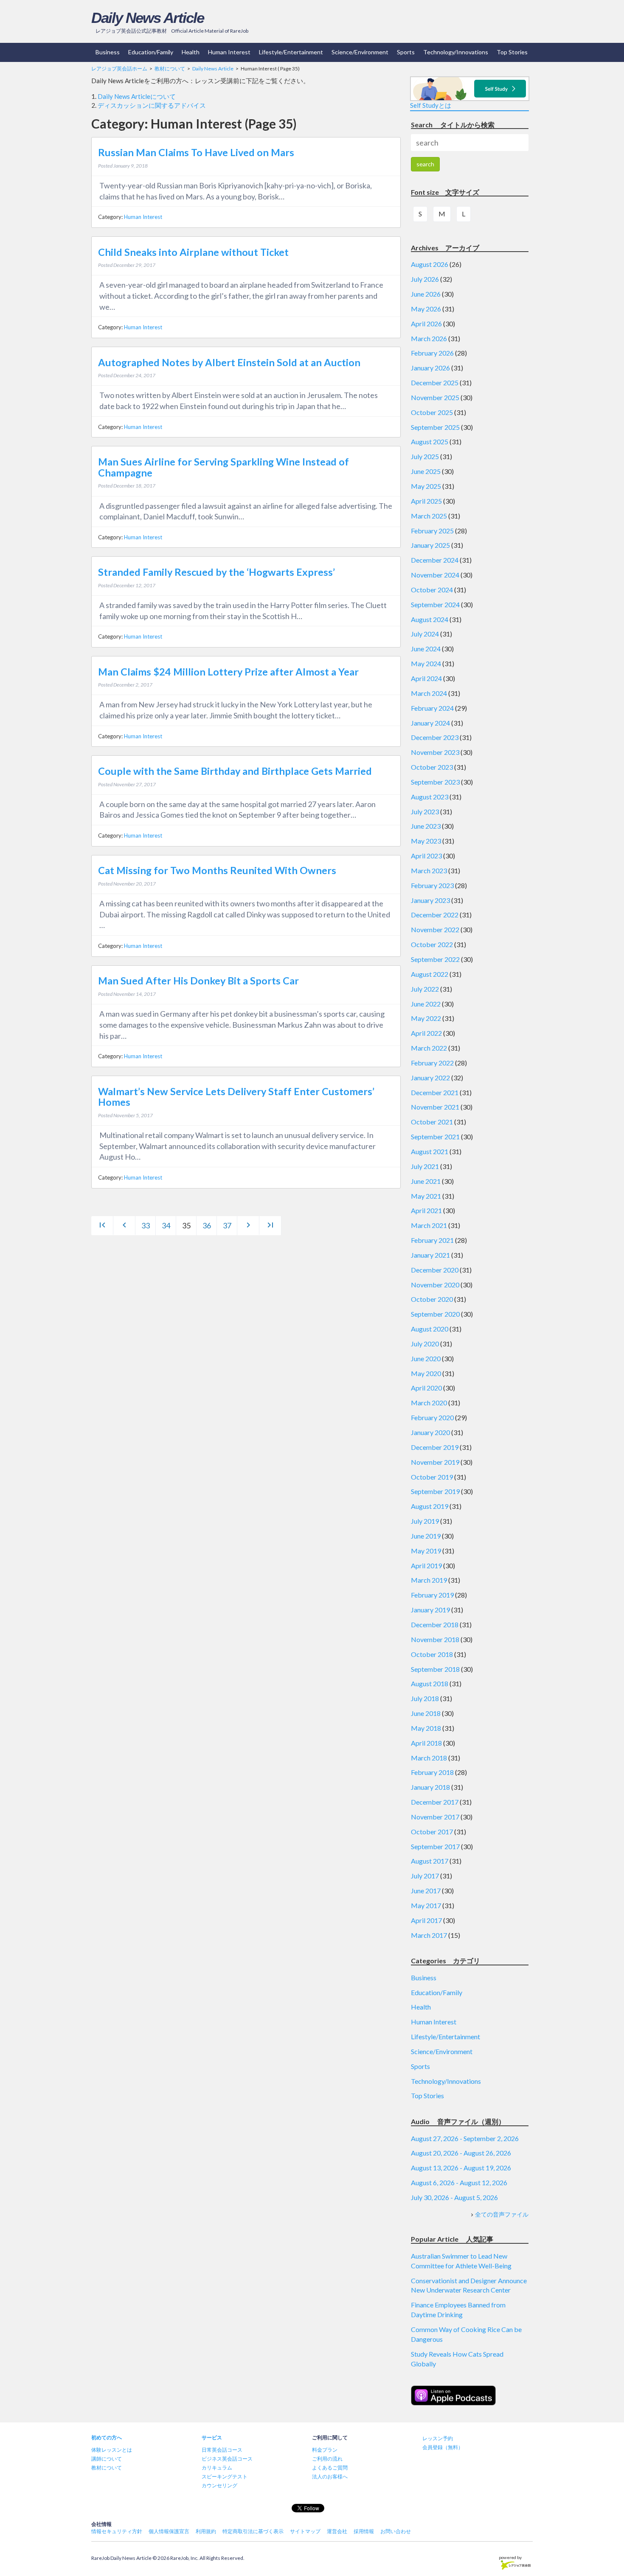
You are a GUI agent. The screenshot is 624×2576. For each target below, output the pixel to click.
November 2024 (435, 575)
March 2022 (429, 1048)
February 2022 (432, 1063)
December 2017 (435, 1802)
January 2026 (430, 368)
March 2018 (429, 1758)
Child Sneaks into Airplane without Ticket (193, 252)
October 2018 (432, 1654)
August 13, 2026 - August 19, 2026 (461, 2168)
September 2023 (435, 782)
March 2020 (429, 1403)
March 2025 (429, 516)
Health (191, 52)
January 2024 (430, 723)
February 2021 (432, 1240)
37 (227, 1225)
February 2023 (432, 885)
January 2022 (430, 1078)
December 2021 (435, 1092)
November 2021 (435, 1107)
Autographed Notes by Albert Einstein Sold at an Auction (229, 362)
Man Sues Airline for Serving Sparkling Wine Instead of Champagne (223, 467)
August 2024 (430, 619)
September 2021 (435, 1137)
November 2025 (435, 397)
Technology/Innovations (456, 52)
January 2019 (430, 1610)
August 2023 (430, 797)
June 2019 (426, 1536)
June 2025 (426, 471)
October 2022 (432, 944)
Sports (406, 52)
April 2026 (426, 324)
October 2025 (432, 412)
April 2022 (426, 1033)
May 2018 (426, 1728)
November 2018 (435, 1639)
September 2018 (435, 1669)
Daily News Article (148, 18)
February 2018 (432, 1772)
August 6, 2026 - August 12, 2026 (459, 2182)
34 (166, 1225)
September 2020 (435, 1314)
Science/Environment (360, 52)
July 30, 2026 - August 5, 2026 (454, 2197)
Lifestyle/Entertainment (291, 52)
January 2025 (430, 545)
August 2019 (430, 1506)
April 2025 (426, 501)
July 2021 (425, 1166)
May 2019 (426, 1551)
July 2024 (425, 634)
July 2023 (425, 811)
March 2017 (429, 1935)
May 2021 (426, 1196)
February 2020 (432, 1417)
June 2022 (426, 1004)
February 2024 (432, 708)
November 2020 (435, 1285)
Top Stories (512, 52)
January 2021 (430, 1255)
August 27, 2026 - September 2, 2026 (465, 2138)
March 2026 (429, 338)
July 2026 (425, 279)
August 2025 (430, 441)
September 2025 (435, 427)
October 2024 (432, 590)
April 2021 (426, 1210)
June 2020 (426, 1358)
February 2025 (432, 531)
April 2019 (426, 1566)
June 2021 (426, 1181)
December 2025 (435, 383)
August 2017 (430, 1861)
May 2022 (426, 1018)
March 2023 (429, 870)
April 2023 (426, 856)
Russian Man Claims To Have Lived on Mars (196, 152)
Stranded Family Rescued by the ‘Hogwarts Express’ (216, 572)
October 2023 (432, 767)
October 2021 (432, 1122)
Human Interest (229, 52)
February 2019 (432, 1595)
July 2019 (425, 1521)
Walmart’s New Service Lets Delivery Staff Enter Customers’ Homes (236, 1097)
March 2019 (429, 1580)
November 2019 (435, 1462)
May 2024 (426, 663)
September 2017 (435, 1846)
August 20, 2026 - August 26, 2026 (461, 2153)
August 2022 (430, 974)
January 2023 (430, 900)
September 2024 (435, 604)
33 (146, 1225)
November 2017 (435, 1817)
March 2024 (429, 693)
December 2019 (435, 1447)
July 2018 (425, 1698)
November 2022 (435, 929)
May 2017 (426, 1905)
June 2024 (426, 649)
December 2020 (435, 1270)
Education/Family (151, 52)
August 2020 (430, 1329)
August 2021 (430, 1151)
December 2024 (435, 560)
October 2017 (432, 1832)
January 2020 (430, 1432)
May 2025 (426, 486)
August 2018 (430, 1683)
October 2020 (432, 1299)
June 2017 (426, 1891)
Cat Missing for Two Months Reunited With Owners (217, 870)
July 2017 (425, 1876)
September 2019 (435, 1491)
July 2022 (425, 989)
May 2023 (426, 841)
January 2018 (430, 1787)
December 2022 (435, 915)
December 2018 (435, 1624)
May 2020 (426, 1373)
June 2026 (426, 294)
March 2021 (429, 1225)
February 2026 (432, 353)
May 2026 (426, 309)
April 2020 (426, 1388)
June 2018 (426, 1713)
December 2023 (435, 737)
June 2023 (426, 826)
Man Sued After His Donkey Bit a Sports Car (198, 981)
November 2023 (435, 752)
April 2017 (426, 1920)
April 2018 (426, 1743)
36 (207, 1225)
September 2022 (435, 959)
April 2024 (426, 678)
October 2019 (432, 1477)
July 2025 (425, 456)
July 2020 (425, 1344)
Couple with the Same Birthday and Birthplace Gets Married (235, 771)
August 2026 (430, 264)
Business (108, 52)
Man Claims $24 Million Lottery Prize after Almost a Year (228, 672)
